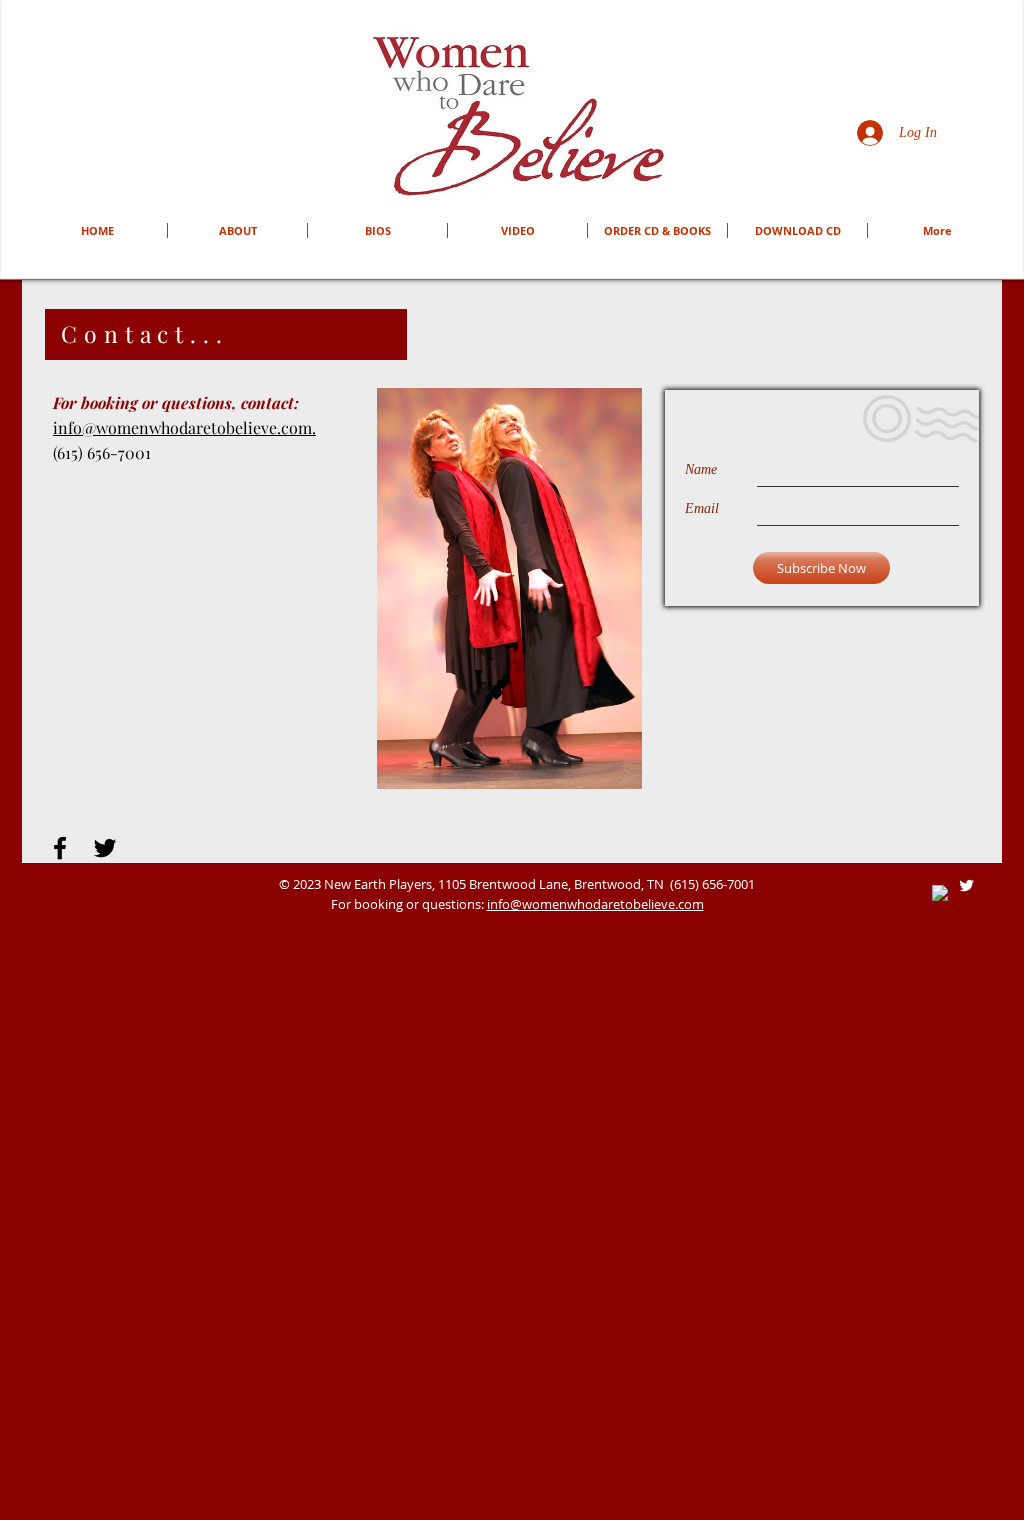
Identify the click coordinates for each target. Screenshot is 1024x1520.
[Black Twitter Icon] (105, 848)
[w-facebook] (940, 893)
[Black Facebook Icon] (60, 848)
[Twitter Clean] (966, 885)
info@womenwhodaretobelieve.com (595, 904)
